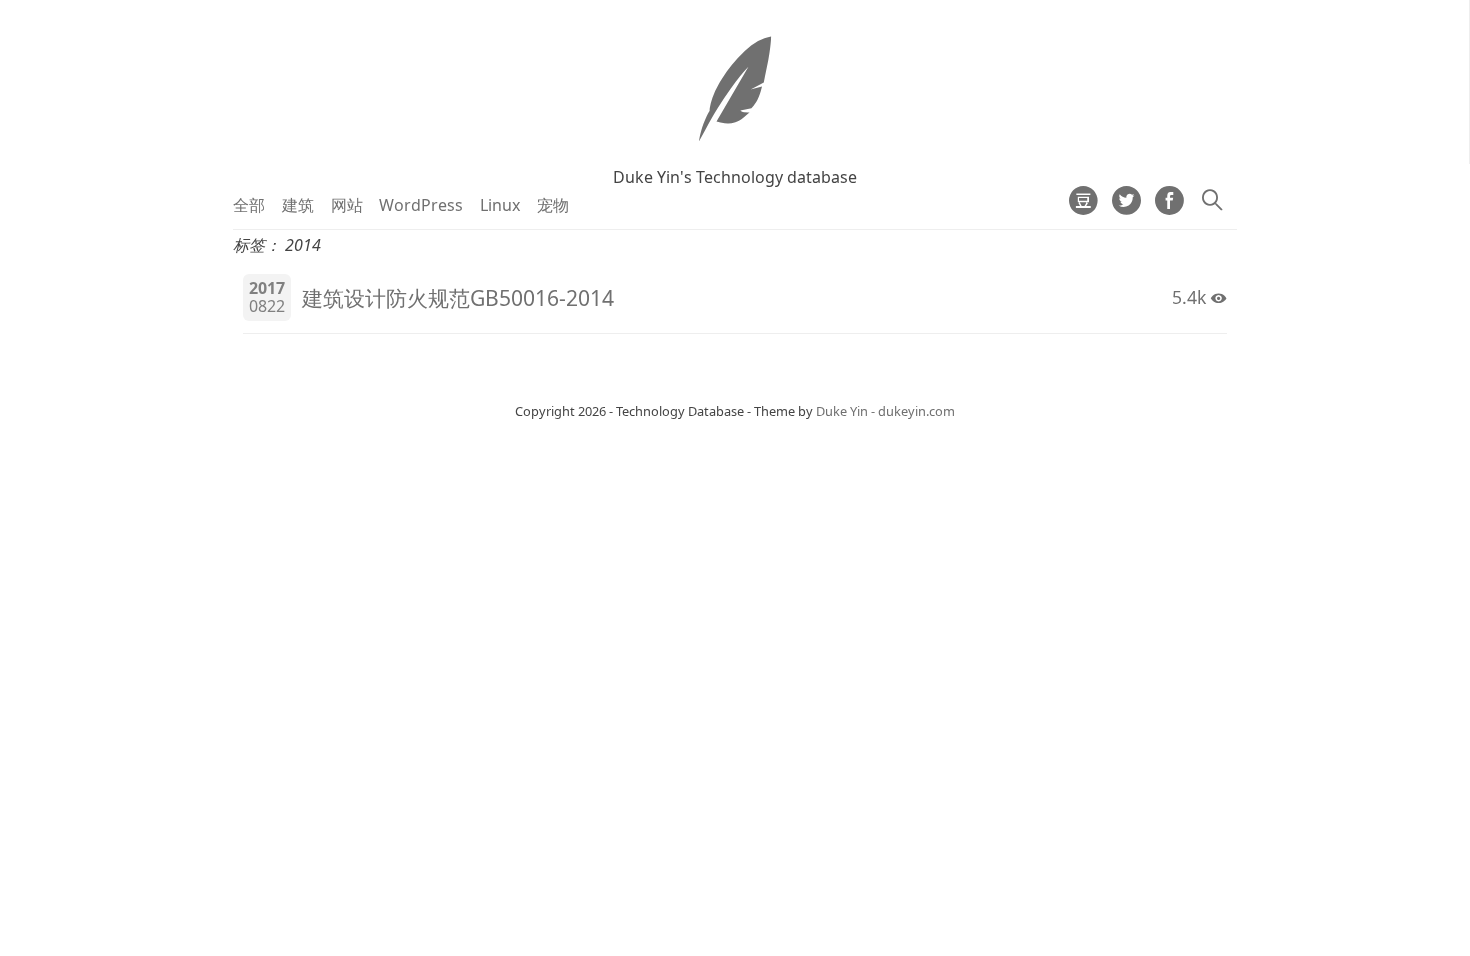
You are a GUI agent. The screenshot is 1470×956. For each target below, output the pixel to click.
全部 (249, 205)
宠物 (553, 205)
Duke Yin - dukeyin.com (885, 411)
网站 (347, 205)
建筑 (298, 205)
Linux (500, 205)
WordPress (421, 205)
